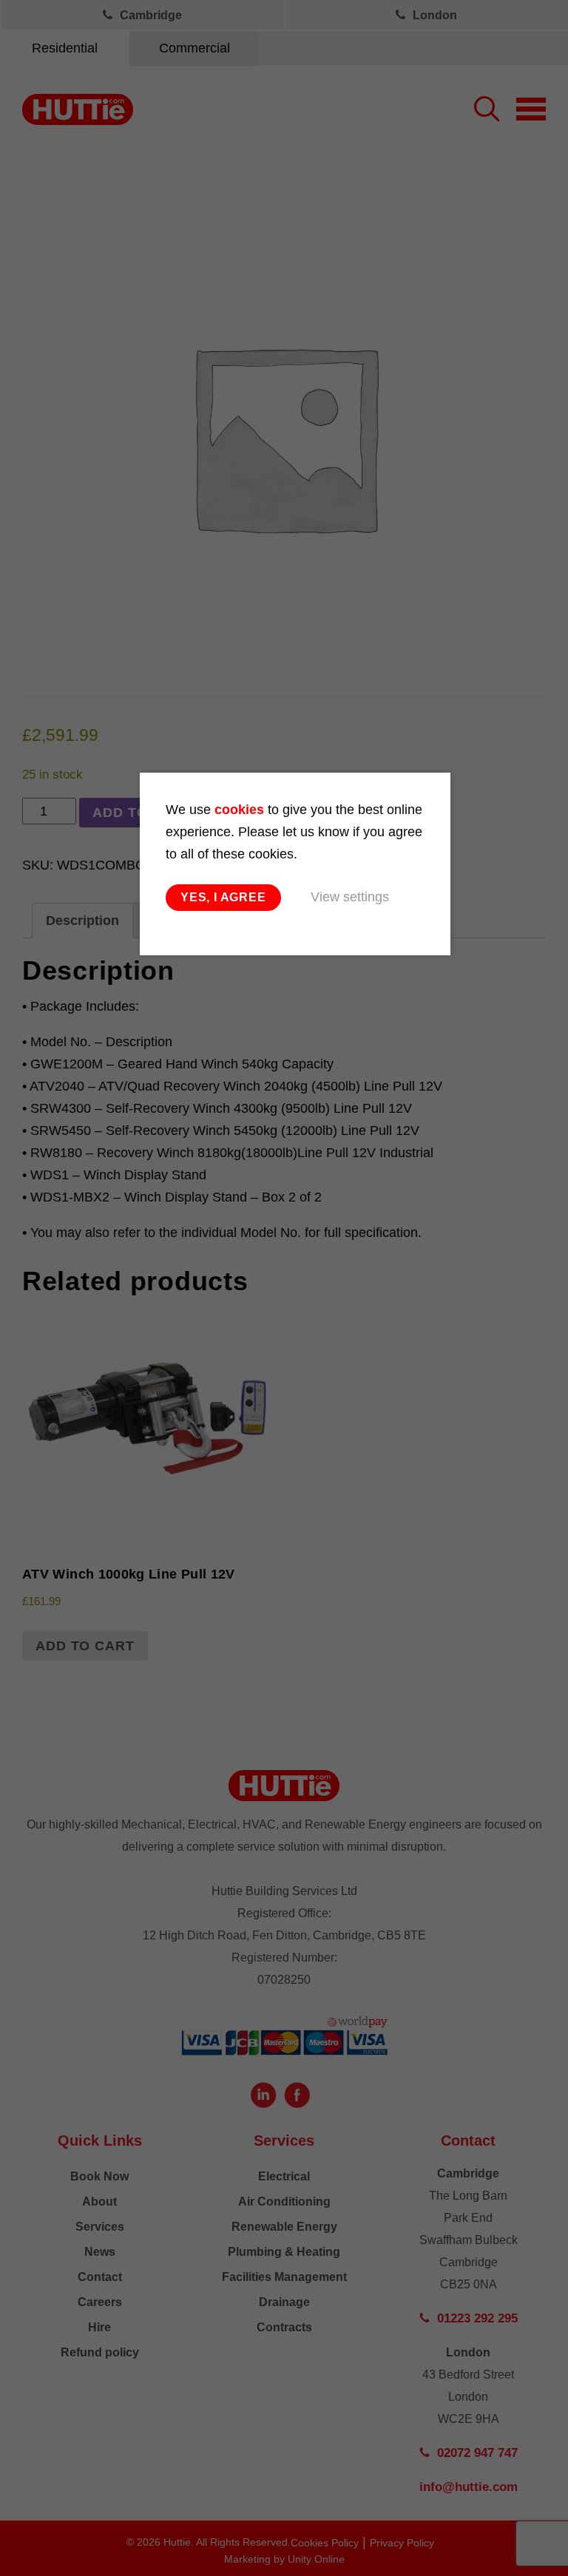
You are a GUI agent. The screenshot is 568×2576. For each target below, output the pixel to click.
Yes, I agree (223, 897)
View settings (350, 897)
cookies (239, 810)
